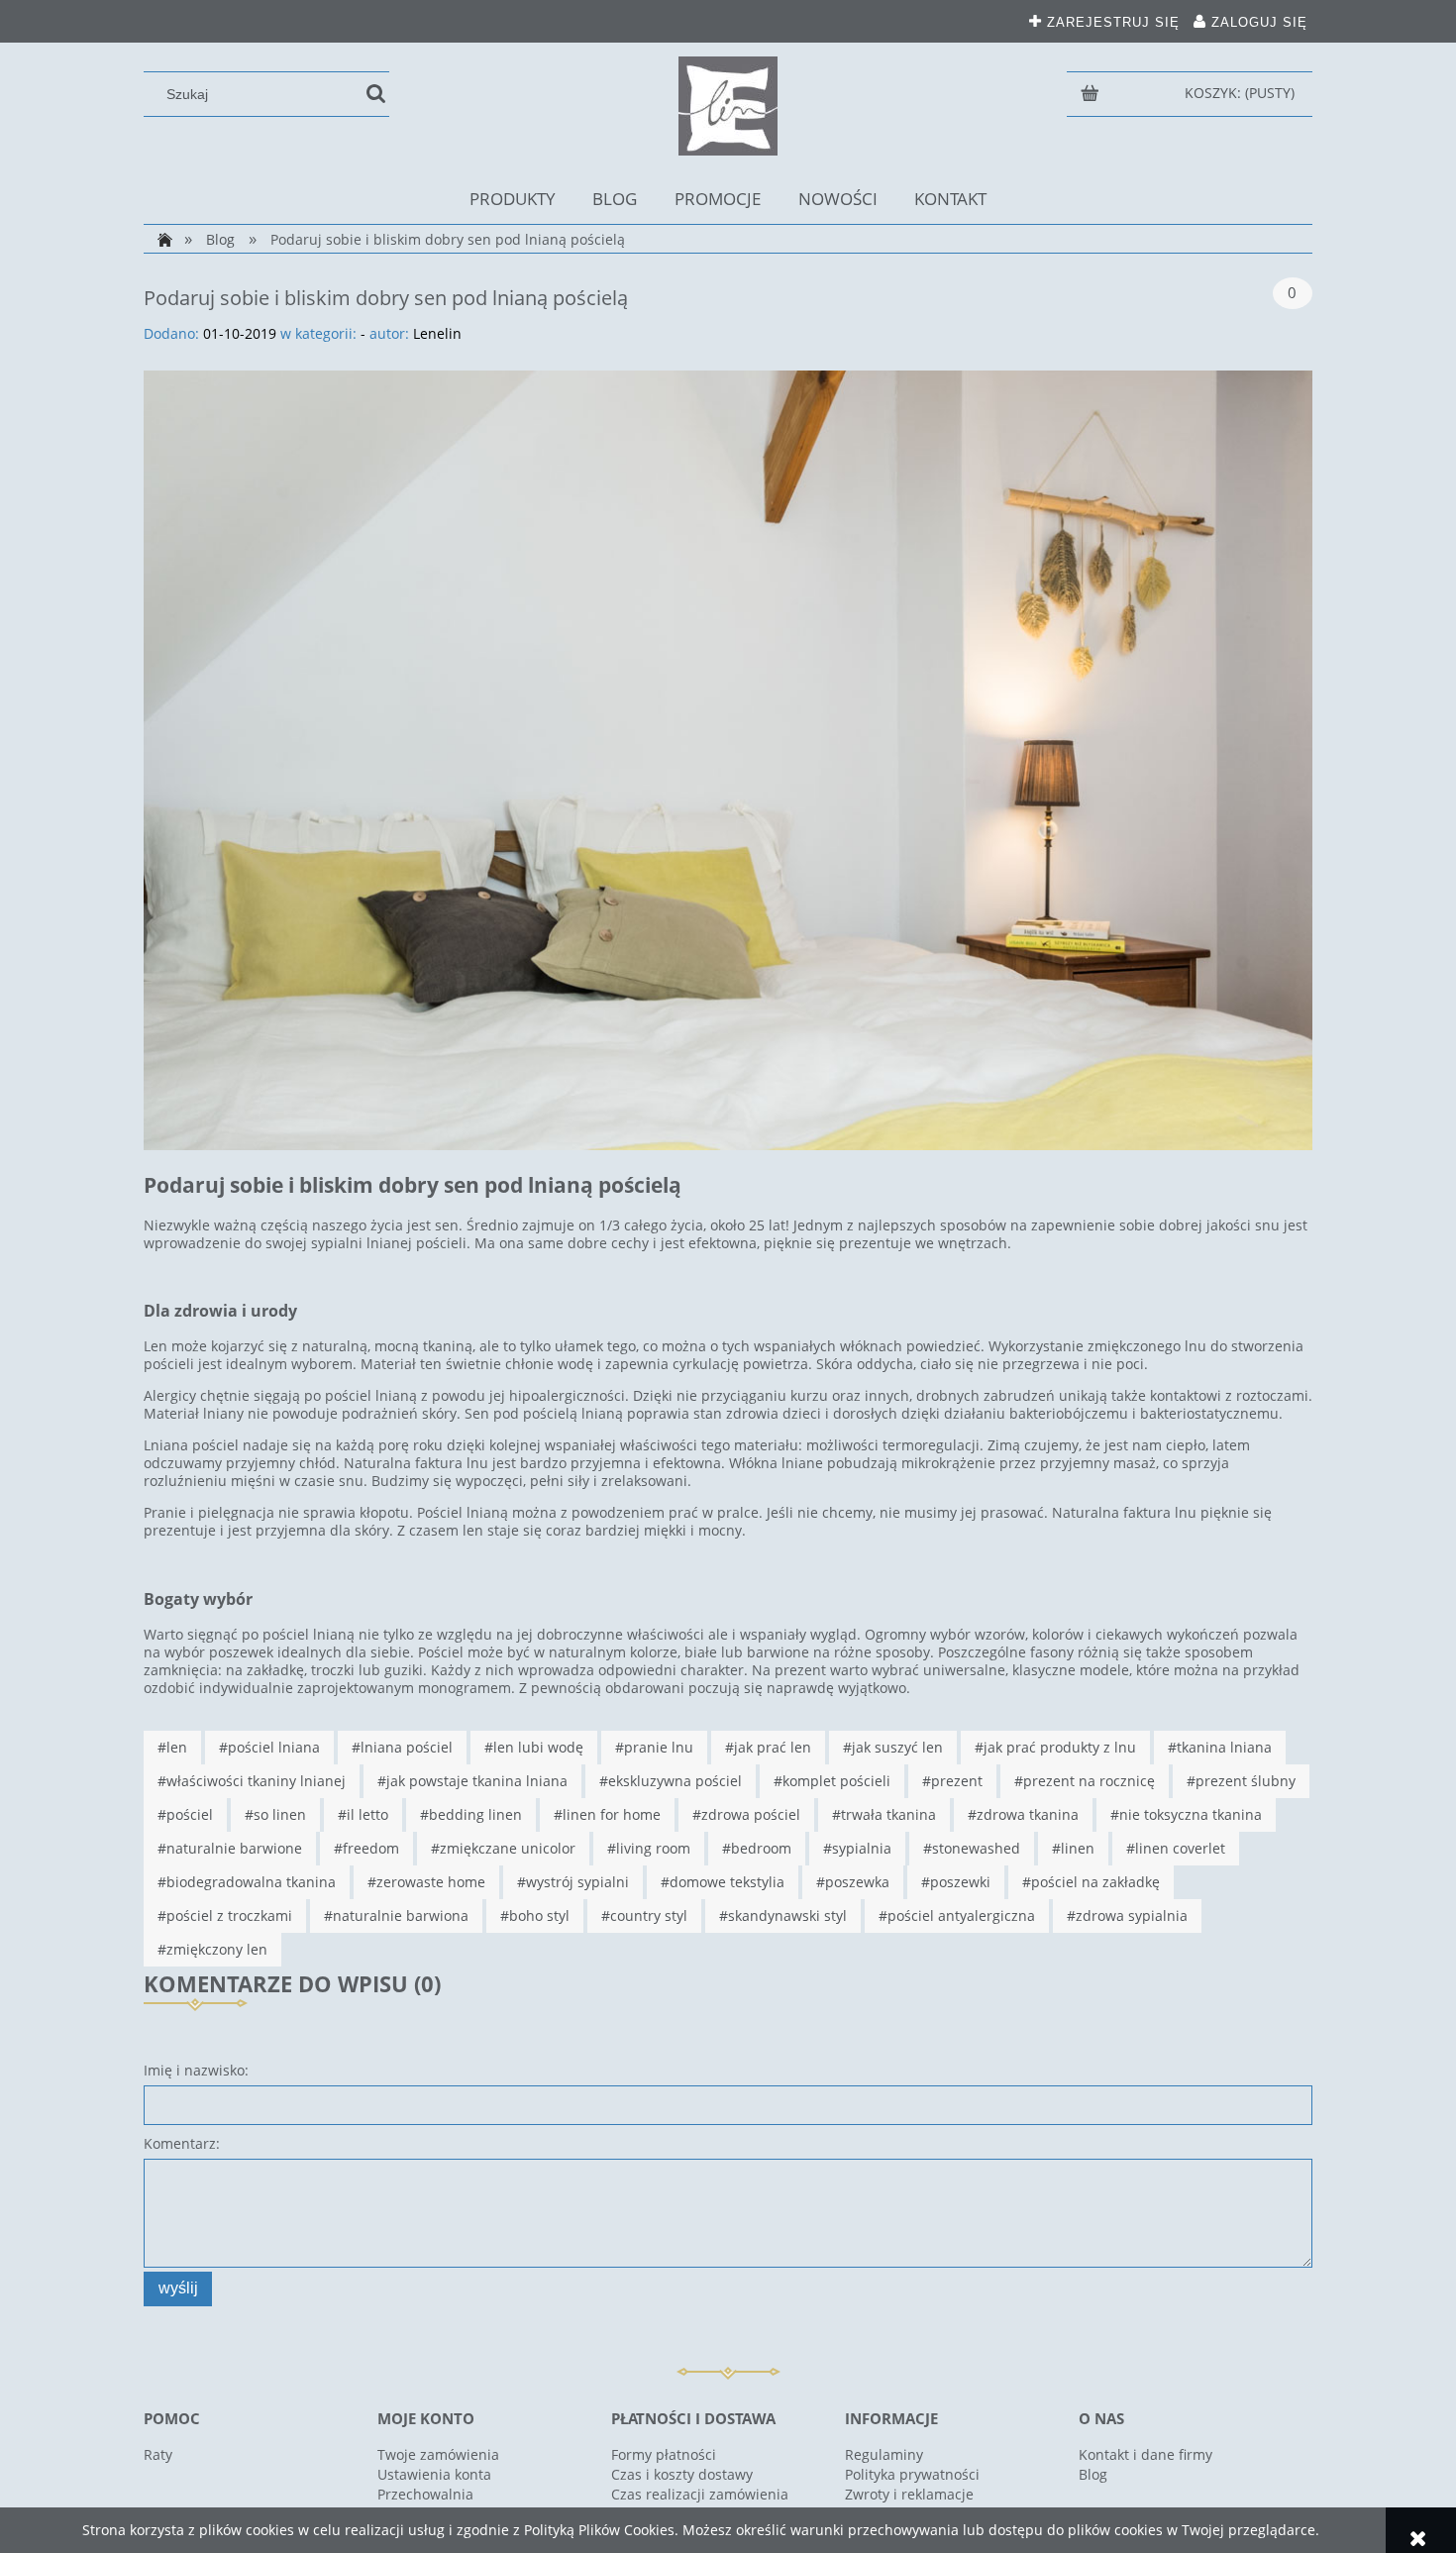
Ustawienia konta (434, 2474)
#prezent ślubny (1241, 1781)
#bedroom (757, 1848)
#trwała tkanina (884, 1814)
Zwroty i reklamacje (909, 2494)
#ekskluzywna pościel (671, 1781)
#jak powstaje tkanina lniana (472, 1781)
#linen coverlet (1176, 1848)
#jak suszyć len (893, 1747)
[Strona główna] (728, 106)
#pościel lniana (269, 1747)
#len (172, 1747)
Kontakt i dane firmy (1145, 2454)
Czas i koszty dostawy (682, 2474)
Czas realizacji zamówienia (700, 2494)
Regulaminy (884, 2454)
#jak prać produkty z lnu (1055, 1747)
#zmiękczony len (212, 1949)
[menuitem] (513, 199)
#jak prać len (768, 1747)
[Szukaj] (376, 94)
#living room (649, 1848)
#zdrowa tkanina (1023, 1814)
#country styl (644, 1915)
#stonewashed (972, 1848)
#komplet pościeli (832, 1781)
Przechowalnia (425, 2494)
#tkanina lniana (1220, 1747)
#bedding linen (471, 1814)
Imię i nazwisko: (196, 2070)
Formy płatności (664, 2454)
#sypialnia (857, 1848)
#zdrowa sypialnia (1127, 1915)
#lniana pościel (402, 1747)
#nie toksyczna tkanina (1186, 1814)
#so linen (275, 1814)
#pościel (185, 1814)
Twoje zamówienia (438, 2454)
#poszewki (956, 1882)
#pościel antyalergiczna (957, 1915)
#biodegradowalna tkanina (247, 1882)
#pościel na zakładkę (1091, 1882)
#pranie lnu (654, 1747)
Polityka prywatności (912, 2474)
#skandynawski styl (783, 1915)
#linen (1073, 1848)
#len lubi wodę (534, 1747)
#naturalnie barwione (230, 1848)
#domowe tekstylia (723, 1882)
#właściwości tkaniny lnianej (252, 1781)
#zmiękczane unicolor (503, 1848)
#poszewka (853, 1882)
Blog (1093, 2474)
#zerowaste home (426, 1882)
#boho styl (535, 1915)
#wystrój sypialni (573, 1882)
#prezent (952, 1781)
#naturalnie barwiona (396, 1915)
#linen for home (607, 1814)
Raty (158, 2454)
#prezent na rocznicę (1085, 1781)
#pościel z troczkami (225, 1915)
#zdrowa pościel (746, 1814)
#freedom (366, 1848)
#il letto (363, 1814)
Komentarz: (182, 2143)
